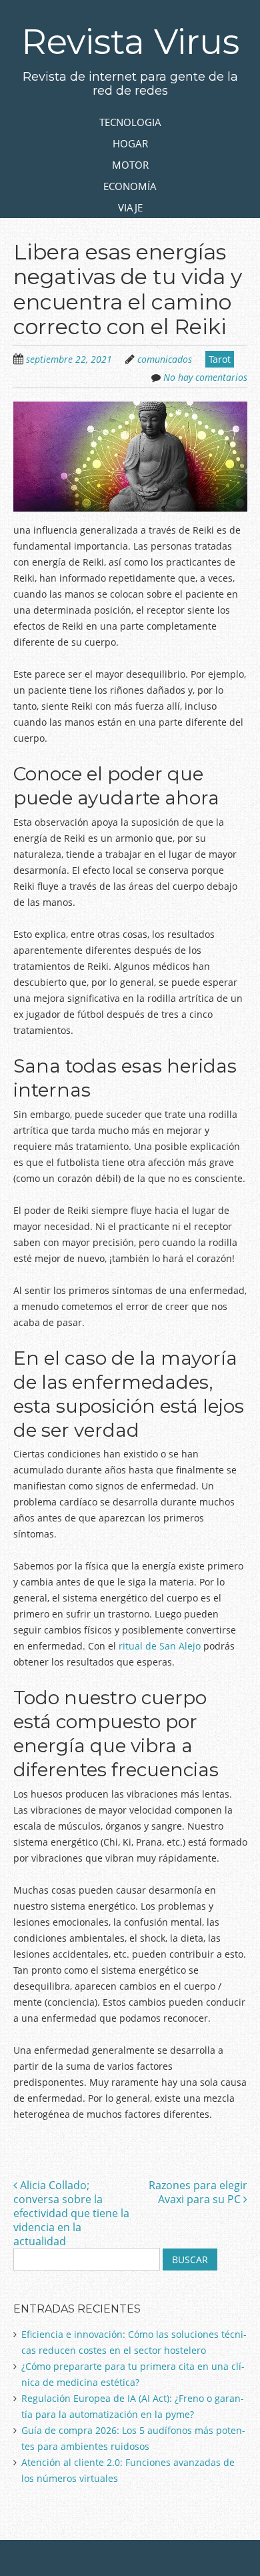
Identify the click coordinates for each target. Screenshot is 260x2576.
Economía (130, 186)
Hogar (130, 143)
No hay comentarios (205, 377)
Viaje (130, 207)
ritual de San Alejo (160, 1646)
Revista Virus (130, 42)
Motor (130, 165)
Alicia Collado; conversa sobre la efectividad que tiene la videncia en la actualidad (71, 2213)
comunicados (165, 359)
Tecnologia (130, 122)
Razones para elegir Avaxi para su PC (198, 2192)
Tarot (220, 359)
